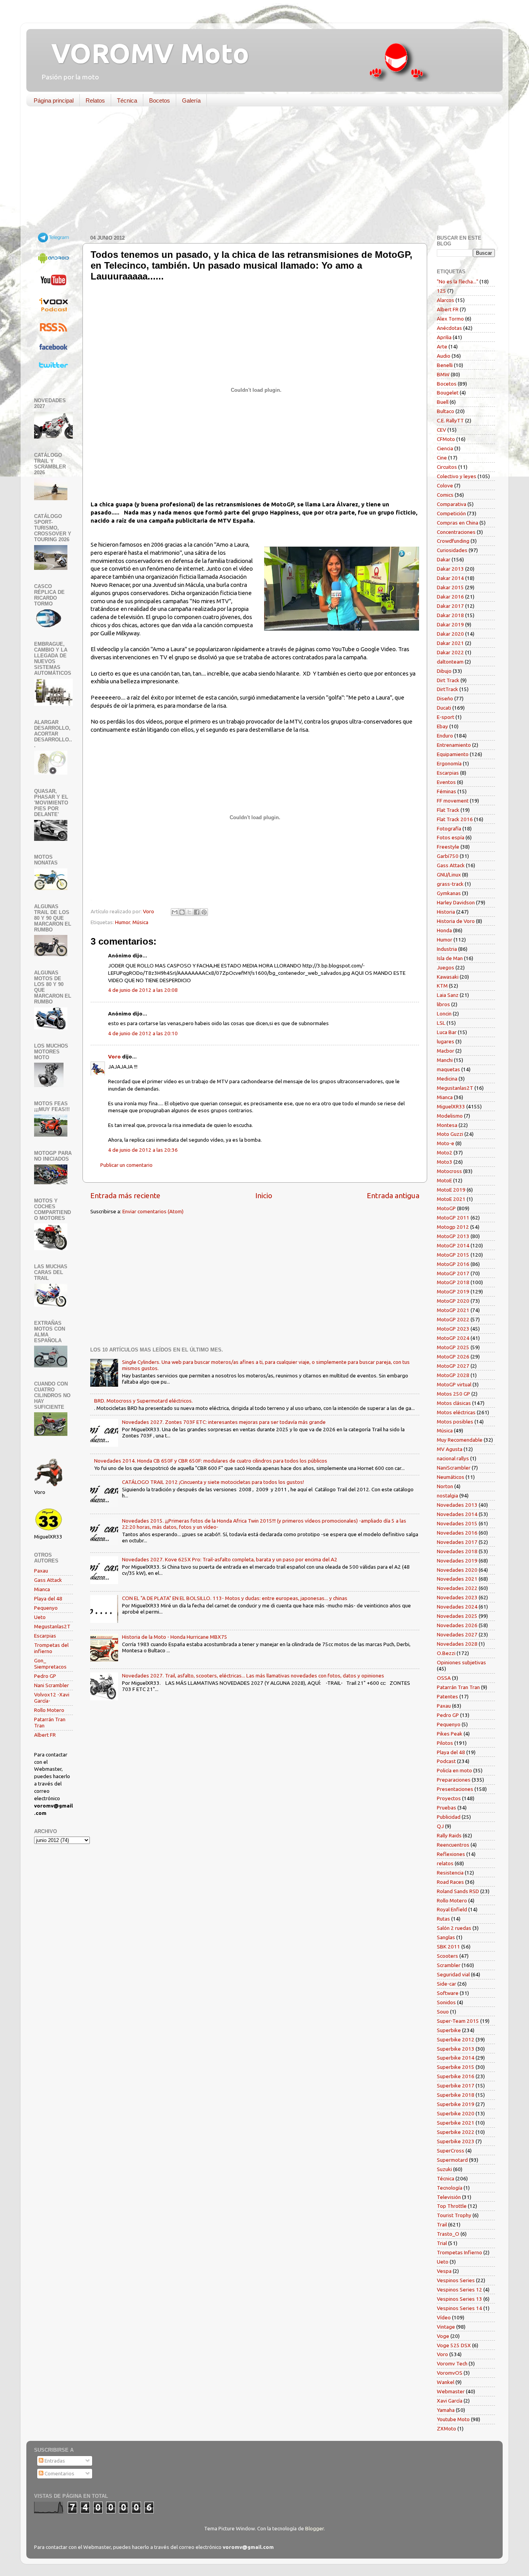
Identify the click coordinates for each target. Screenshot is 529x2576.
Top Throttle (452, 2206)
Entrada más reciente (125, 1195)
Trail (442, 2224)
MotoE (444, 1180)
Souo (443, 2012)
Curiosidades (452, 550)
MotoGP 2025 (453, 1347)
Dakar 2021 (450, 643)
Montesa (447, 1125)
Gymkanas (449, 893)
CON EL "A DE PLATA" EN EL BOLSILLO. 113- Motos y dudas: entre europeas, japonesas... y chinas (235, 1598)
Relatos (95, 100)
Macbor (446, 1051)
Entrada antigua (393, 1195)
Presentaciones (455, 1789)
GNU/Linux (449, 875)
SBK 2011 (448, 1947)
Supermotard (452, 2160)
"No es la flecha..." (458, 281)
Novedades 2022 (457, 1588)
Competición (451, 513)
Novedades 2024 (457, 1607)
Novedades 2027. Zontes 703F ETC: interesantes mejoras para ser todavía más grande (224, 1422)
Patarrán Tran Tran (458, 1687)
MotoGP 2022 (453, 1319)
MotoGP (446, 1208)
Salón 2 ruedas (454, 1928)
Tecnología (450, 2188)
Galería (191, 100)
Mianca (42, 1589)
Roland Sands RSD (458, 1891)
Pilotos (445, 1743)
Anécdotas (449, 328)
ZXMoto (447, 2429)
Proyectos (449, 1798)
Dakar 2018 (450, 615)
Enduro (445, 736)
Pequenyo (46, 1608)
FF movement (453, 801)
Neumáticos (451, 1477)
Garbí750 (448, 856)
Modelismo (450, 1116)
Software (448, 1993)
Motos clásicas (454, 1403)
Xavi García (450, 2401)
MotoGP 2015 (453, 1255)
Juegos (446, 967)
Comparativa (452, 504)
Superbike (449, 2030)
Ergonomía (449, 763)
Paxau (41, 1571)
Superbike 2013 (456, 2049)
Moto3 (445, 1162)
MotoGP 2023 (453, 1329)
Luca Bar (447, 1032)
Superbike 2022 (456, 2132)
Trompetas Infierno (459, 2252)
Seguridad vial (453, 1974)
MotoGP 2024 (453, 1338)
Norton (445, 1486)
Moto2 (445, 1153)
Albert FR (45, 1735)
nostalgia (447, 1496)
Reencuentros (453, 1845)
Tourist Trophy (454, 2215)
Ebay (442, 726)
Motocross (449, 1171)
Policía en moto (454, 1770)
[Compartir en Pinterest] (204, 912)
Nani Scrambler (52, 1685)
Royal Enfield (452, 1909)
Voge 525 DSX (454, 2345)
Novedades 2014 (457, 1514)
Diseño (445, 698)
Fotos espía (451, 837)
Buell (443, 402)
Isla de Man (450, 958)
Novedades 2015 (457, 1523)
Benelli (445, 365)
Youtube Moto (453, 2419)
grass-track (450, 884)
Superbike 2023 (456, 2141)
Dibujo (444, 671)
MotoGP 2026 (453, 1357)
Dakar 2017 (450, 606)
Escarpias (45, 1636)
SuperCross (451, 2151)
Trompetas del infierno (51, 1648)
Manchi (445, 1060)
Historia (446, 912)
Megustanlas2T (52, 1626)
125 (441, 291)
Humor (123, 922)
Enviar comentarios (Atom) (153, 1211)
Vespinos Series (456, 2280)
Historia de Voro (456, 921)
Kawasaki (448, 977)
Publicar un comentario (126, 1165)
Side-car (447, 1984)
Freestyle (448, 847)
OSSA (444, 1678)
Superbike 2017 (456, 2085)
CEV (441, 430)
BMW (443, 374)
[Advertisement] (259, 172)
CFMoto (446, 439)
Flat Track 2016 (455, 819)
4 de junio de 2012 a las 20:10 (143, 1033)
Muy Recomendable (460, 1440)
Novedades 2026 (457, 1625)
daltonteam (450, 662)
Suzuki (444, 2169)
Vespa (444, 2271)
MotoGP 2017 (453, 1273)
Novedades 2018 (457, 1551)
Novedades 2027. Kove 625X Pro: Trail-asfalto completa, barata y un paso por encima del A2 (230, 1559)
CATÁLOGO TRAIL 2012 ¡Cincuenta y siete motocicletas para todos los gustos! (213, 1482)
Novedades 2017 (457, 1542)
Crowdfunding (453, 541)
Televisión (449, 2197)
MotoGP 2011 (453, 1218)
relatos (445, 1863)
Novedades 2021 (457, 1579)
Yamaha (446, 2410)
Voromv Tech (452, 2363)
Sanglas (446, 1937)
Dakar (444, 559)
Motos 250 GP (453, 1394)
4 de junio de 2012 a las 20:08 (143, 990)
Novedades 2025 (457, 1616)
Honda (444, 930)
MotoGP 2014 (453, 1245)
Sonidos (446, 2002)
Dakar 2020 (450, 634)
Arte (442, 346)
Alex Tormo (450, 319)
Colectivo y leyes (457, 476)
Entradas (54, 2461)
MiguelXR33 (451, 1106)
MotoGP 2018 (453, 1282)
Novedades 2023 (457, 1597)
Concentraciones (456, 532)
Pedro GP (45, 1676)
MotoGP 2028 (453, 1375)
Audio (444, 356)
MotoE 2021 (451, 1199)
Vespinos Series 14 (459, 2308)
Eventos (446, 782)
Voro (114, 1056)
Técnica (127, 100)
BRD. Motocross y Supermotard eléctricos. (143, 1401)
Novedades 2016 (457, 1533)
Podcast (446, 1761)
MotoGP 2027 (453, 1366)
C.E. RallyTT (450, 420)
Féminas (447, 791)
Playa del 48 (48, 1598)
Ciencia (445, 448)
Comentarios (59, 2473)
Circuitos (447, 467)
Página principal (54, 100)
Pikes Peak (450, 1734)
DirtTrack (447, 689)
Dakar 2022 (450, 652)
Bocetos (160, 100)
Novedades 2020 (457, 1570)
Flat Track (448, 810)
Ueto (40, 1617)
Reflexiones (451, 1854)
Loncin (444, 1014)
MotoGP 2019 (453, 1291)
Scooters (447, 1956)
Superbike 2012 (456, 2039)
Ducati (444, 708)
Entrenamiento (454, 745)
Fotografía (449, 828)
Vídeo (444, 2317)
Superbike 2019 (456, 2104)
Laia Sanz (448, 995)
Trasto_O (448, 2234)
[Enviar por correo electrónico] (175, 912)
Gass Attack (48, 1580)
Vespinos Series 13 (459, 2299)
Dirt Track (448, 680)
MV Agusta (450, 1449)
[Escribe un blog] (182, 912)
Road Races (450, 1882)
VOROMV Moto (143, 53)
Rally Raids (449, 1835)
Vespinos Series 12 (459, 2290)
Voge (443, 2336)
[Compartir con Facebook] (197, 912)
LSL (441, 1023)
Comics (445, 495)
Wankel (446, 2382)
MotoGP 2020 (453, 1301)
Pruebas (447, 1808)
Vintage (446, 2327)
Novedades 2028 (457, 1644)
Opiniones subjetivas (461, 1662)
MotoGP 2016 (453, 1264)
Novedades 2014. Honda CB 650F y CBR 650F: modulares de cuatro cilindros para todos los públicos (211, 1461)
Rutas (443, 1919)
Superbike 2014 (456, 2058)
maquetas (448, 1069)
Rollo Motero (49, 1710)
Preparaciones (454, 1780)
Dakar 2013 (450, 569)
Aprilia (444, 337)
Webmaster (451, 2391)
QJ (440, 1826)
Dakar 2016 (450, 597)
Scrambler (449, 1965)
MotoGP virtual (454, 1384)
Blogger (314, 2528)
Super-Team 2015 (458, 2021)
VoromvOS (450, 2373)
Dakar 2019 (450, 624)
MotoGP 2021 (453, 1310)
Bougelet (448, 393)
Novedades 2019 (457, 1561)
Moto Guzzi (450, 1134)
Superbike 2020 (456, 2113)
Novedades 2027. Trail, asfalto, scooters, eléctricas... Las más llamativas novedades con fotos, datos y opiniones (253, 1676)
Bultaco (446, 411)
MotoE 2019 (451, 1190)
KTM (442, 986)
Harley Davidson (456, 902)
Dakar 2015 (450, 587)
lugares (446, 1041)
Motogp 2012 (453, 1227)
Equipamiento (453, 754)
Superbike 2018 (456, 2095)
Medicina (447, 1079)
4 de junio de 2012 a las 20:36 (143, 1150)
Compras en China (458, 523)
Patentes (447, 1696)
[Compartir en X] (189, 912)
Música (140, 922)
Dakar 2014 (450, 578)
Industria (447, 949)
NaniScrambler (454, 1468)
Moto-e (446, 1143)
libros (443, 1004)
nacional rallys (453, 1458)
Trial (442, 2243)
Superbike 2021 (456, 2123)
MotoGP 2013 (453, 1236)
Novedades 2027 (457, 1634)
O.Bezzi (446, 1653)
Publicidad (449, 1817)
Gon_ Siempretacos (50, 1664)
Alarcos (446, 300)
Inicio (264, 1195)
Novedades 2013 (457, 1505)
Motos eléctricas (456, 1412)
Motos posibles (455, 1422)
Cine (442, 458)
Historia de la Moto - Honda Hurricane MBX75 (175, 1637)
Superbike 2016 (456, 2076)
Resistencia (450, 1873)
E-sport (446, 717)
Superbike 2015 (456, 2067)
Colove (445, 485)
